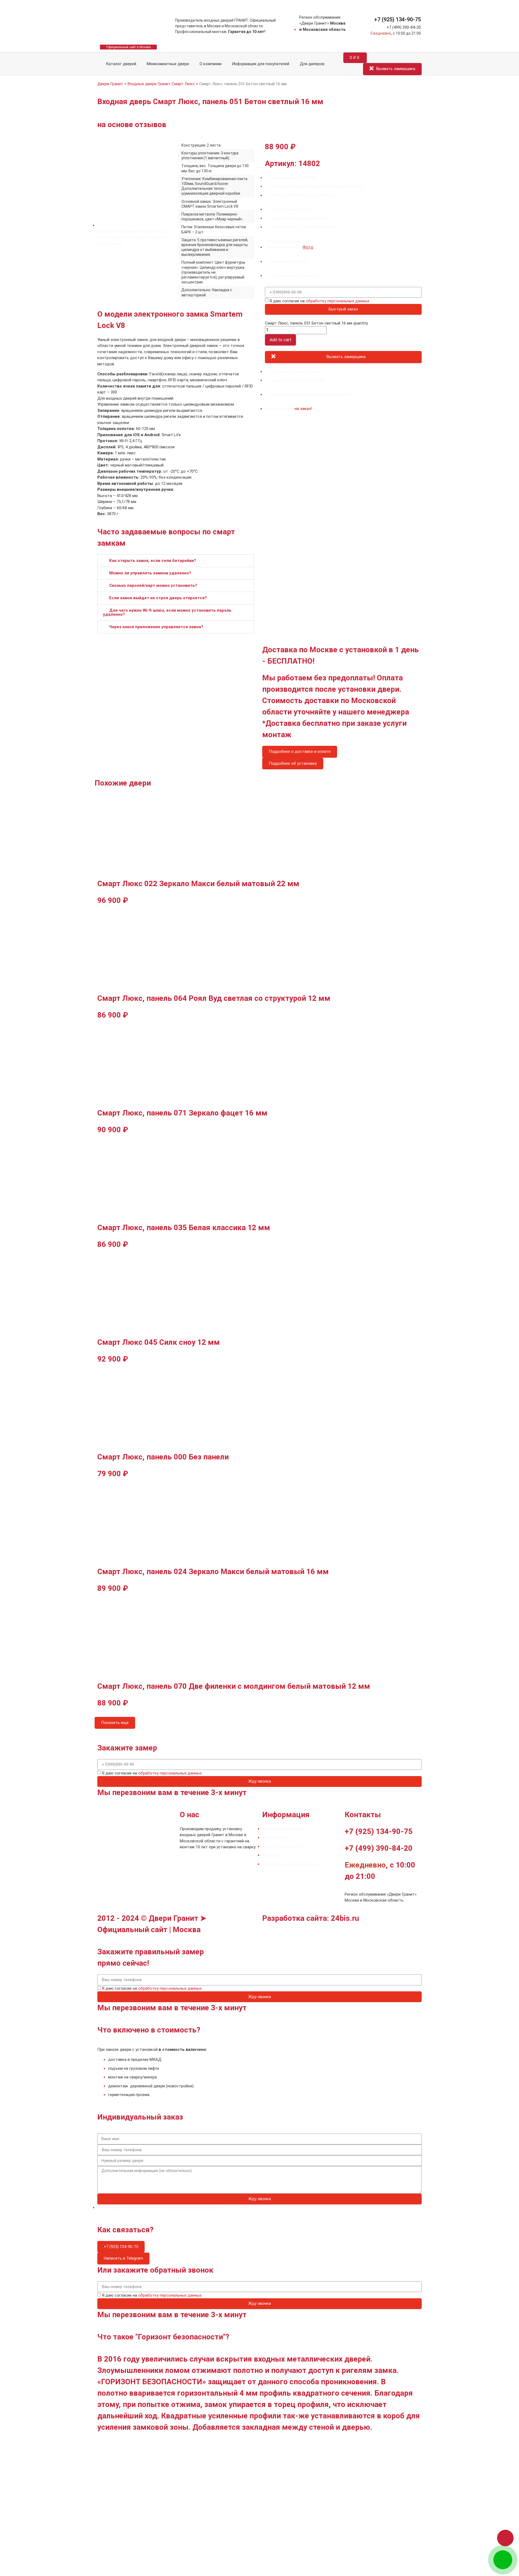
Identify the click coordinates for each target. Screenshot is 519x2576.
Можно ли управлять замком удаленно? (150, 573)
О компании (210, 64)
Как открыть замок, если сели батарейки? (153, 561)
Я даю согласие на (319, 301)
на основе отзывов (132, 125)
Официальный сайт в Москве (129, 47)
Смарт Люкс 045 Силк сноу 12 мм (159, 1342)
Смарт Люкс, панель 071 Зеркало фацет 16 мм (182, 1113)
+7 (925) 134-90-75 (397, 19)
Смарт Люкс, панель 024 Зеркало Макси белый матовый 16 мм (213, 1572)
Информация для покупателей (261, 64)
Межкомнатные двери (168, 64)
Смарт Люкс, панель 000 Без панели (163, 1457)
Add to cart (280, 340)
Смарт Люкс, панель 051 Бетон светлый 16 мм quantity (316, 323)
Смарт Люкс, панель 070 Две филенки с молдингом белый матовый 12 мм (234, 1686)
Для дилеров (312, 64)
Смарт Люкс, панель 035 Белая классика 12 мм (184, 1228)
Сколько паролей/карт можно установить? (153, 585)
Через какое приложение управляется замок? (156, 627)
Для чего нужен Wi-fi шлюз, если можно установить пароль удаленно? (167, 612)
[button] (176, 561)
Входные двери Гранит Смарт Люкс (161, 84)
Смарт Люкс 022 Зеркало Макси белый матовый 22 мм (198, 884)
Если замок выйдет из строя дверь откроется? (158, 598)
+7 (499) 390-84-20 (404, 27)
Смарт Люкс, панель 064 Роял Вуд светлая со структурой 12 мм (214, 998)
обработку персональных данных (337, 301)
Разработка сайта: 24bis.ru (311, 1918)
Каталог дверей (120, 64)
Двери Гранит (110, 84)
